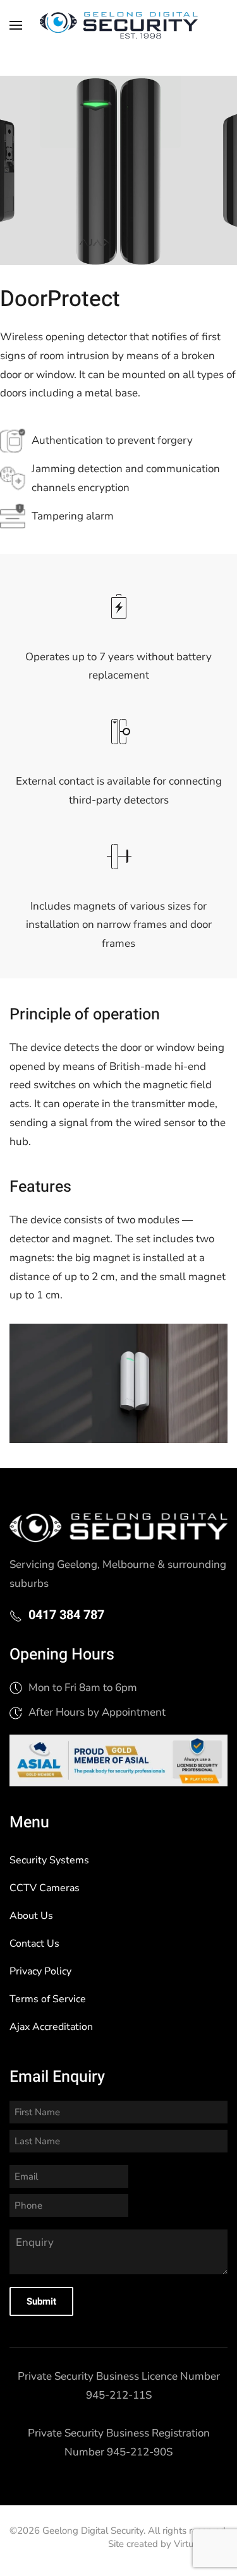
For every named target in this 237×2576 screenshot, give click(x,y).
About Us (31, 1916)
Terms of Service (48, 1999)
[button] (16, 25)
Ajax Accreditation (51, 2027)
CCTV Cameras (45, 1888)
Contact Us (34, 1944)
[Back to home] (119, 25)
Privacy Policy (40, 1971)
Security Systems (49, 1860)
